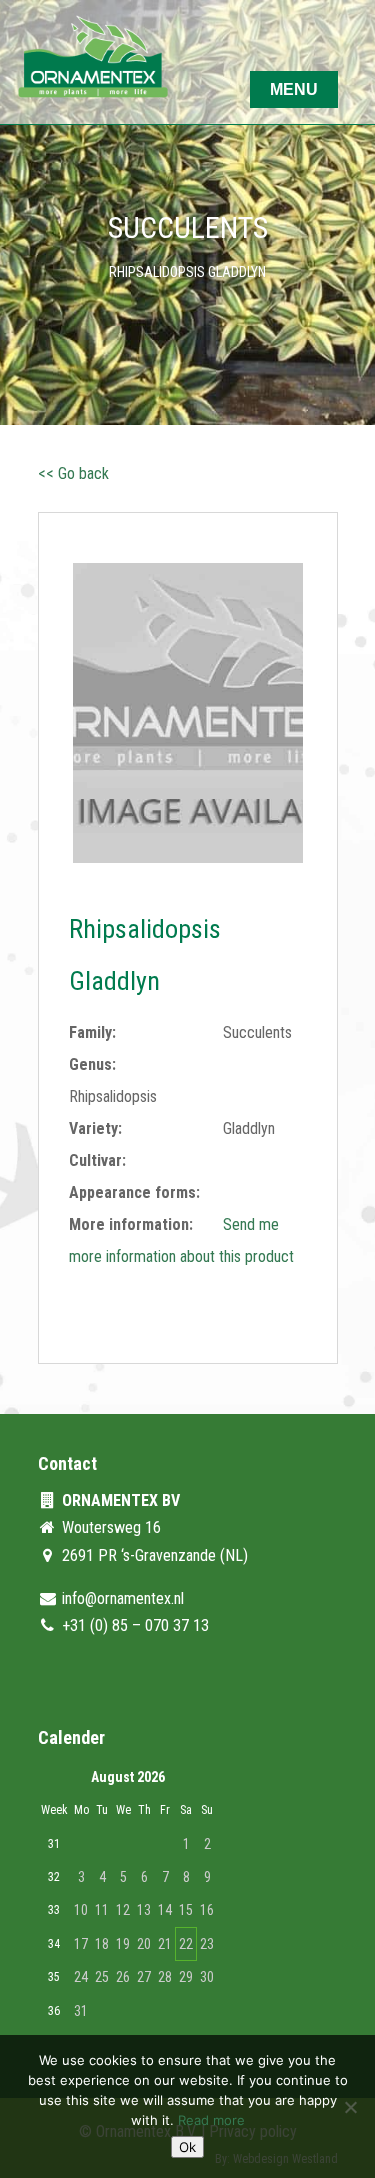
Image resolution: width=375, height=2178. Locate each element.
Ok (187, 2147)
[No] (350, 2107)
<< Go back (73, 473)
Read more (211, 2120)
